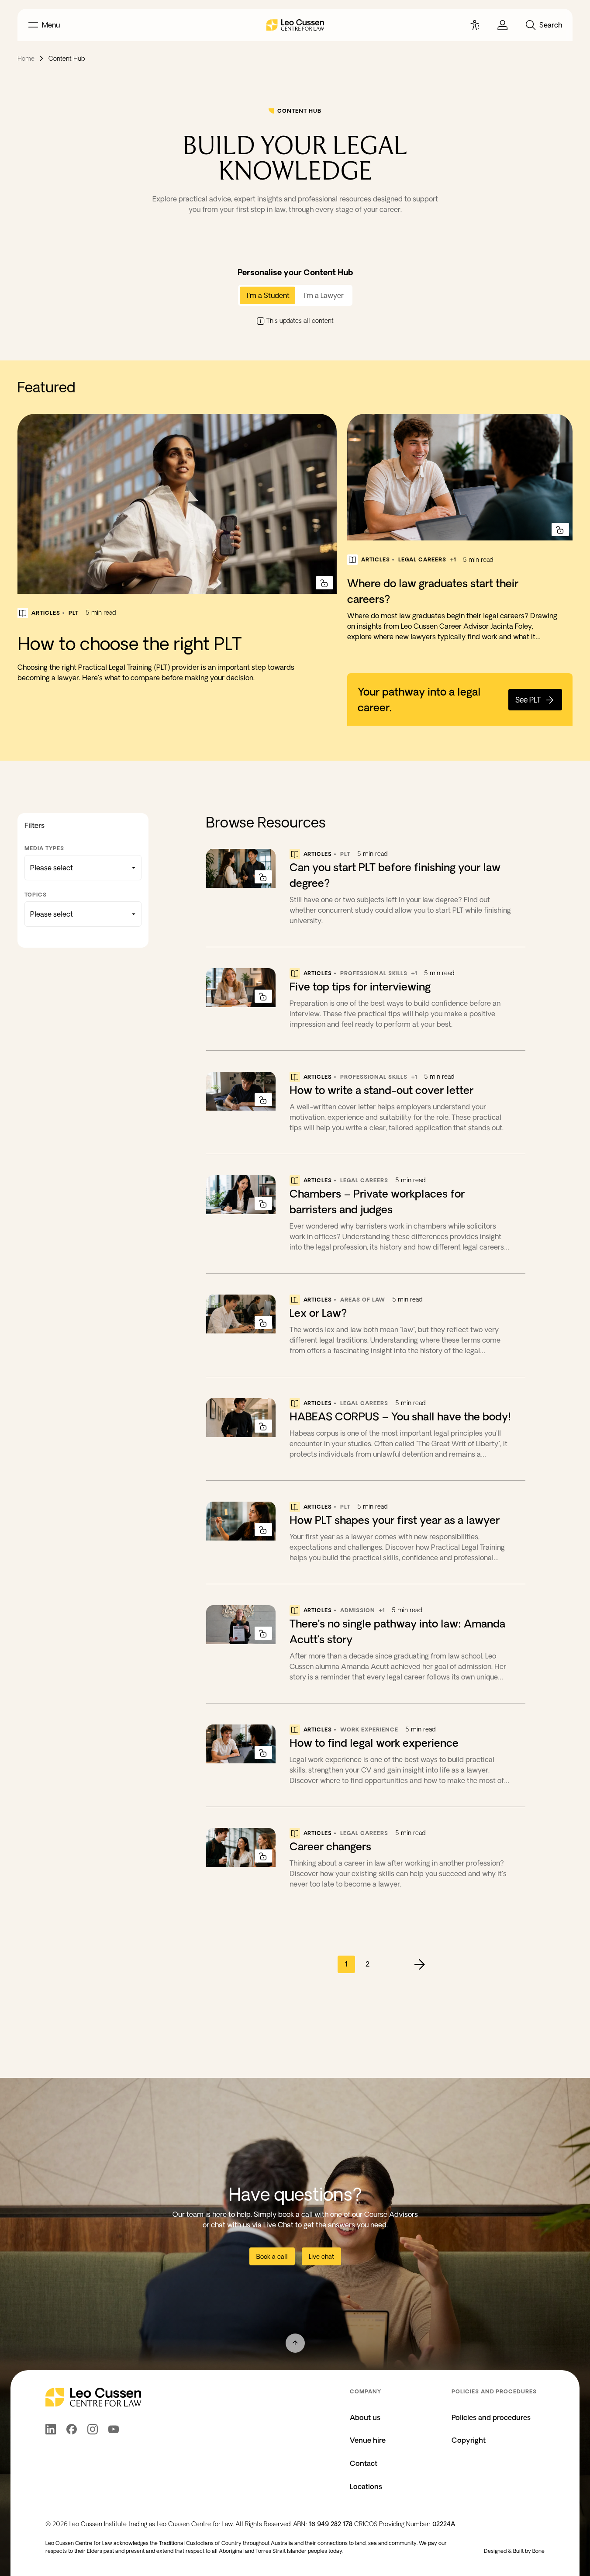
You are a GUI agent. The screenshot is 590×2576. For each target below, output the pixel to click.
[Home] (295, 25)
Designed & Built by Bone (514, 2551)
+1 (453, 559)
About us (365, 2417)
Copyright (469, 2440)
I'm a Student (268, 295)
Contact (364, 2463)
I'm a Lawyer (324, 295)
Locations (366, 2486)
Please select (52, 868)
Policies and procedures (491, 2417)
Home (26, 59)
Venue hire (368, 2440)
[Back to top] (295, 2343)
